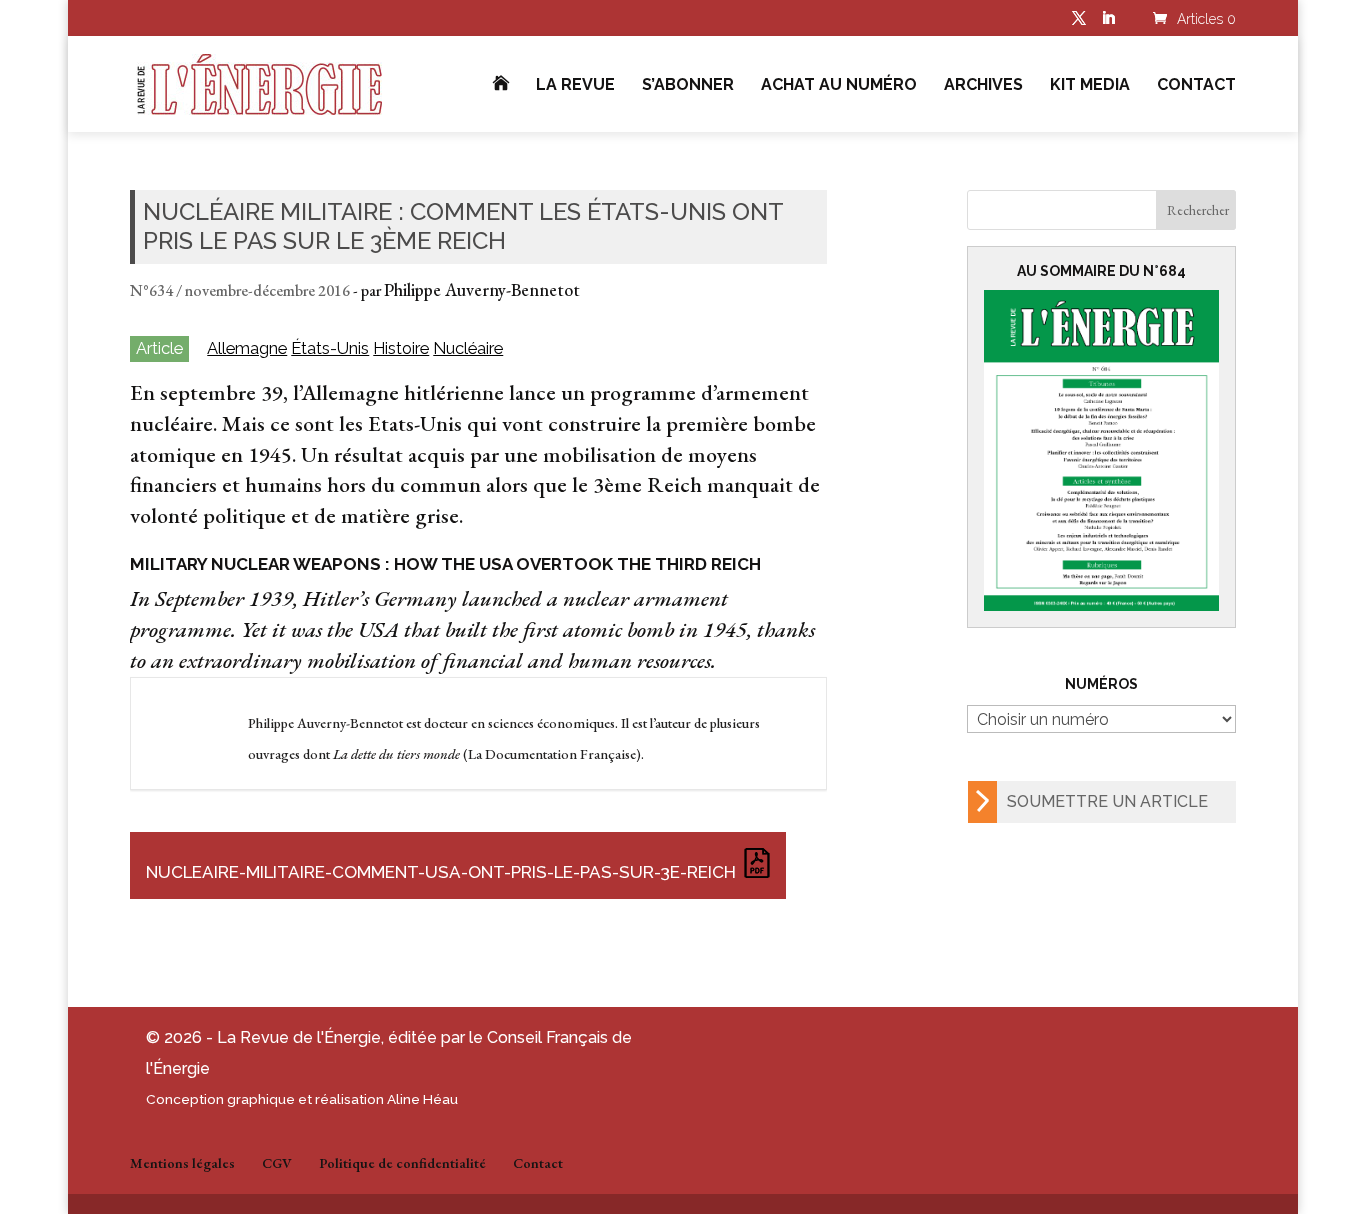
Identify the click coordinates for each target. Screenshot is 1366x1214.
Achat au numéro (839, 86)
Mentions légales (182, 1163)
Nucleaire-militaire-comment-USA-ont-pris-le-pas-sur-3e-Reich (441, 872)
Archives (983, 86)
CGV (277, 1163)
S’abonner (688, 86)
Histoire (401, 348)
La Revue (575, 86)
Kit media (1090, 86)
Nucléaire (468, 348)
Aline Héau (422, 1099)
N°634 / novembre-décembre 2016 (240, 290)
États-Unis (330, 348)
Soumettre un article (1107, 801)
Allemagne (247, 348)
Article (159, 348)
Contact (1196, 86)
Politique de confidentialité (402, 1163)
